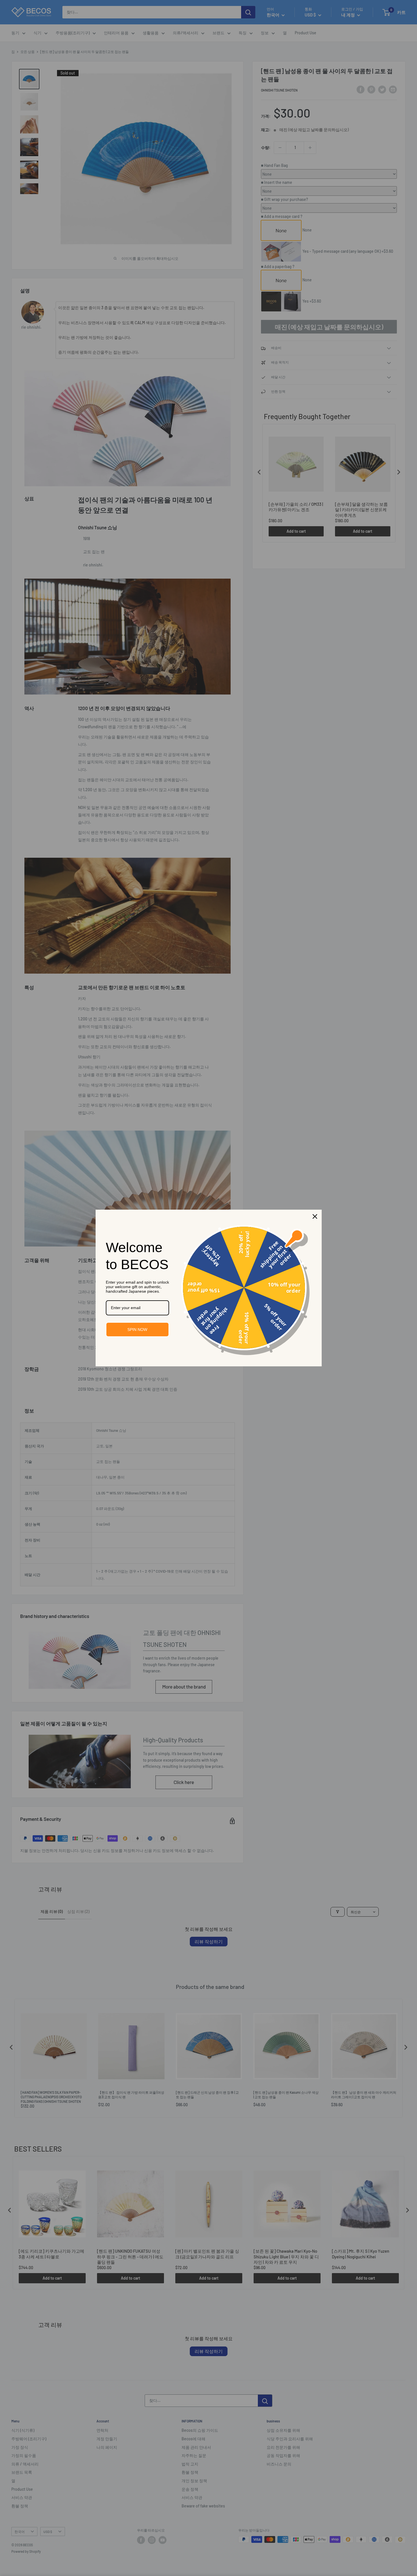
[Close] (315, 1216)
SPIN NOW (137, 1330)
